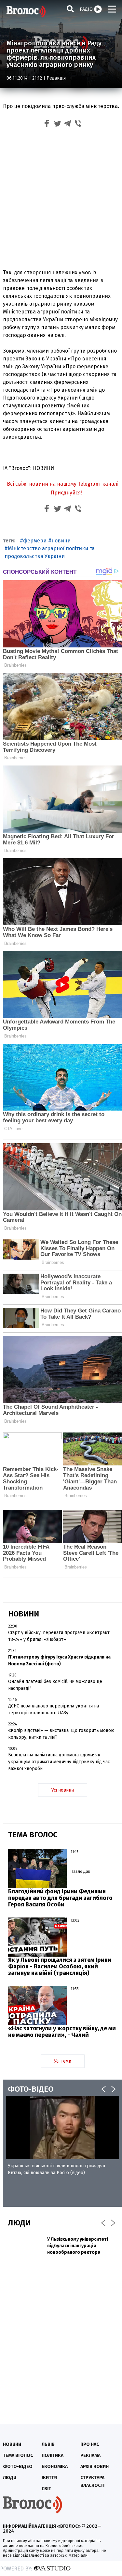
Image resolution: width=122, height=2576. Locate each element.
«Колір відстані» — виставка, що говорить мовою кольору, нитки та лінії (61, 1734)
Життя (49, 2478)
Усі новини (63, 1790)
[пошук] (70, 9)
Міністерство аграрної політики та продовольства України (50, 552)
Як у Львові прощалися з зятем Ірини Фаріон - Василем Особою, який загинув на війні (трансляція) (60, 1966)
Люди (10, 2478)
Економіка (55, 2467)
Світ (46, 2489)
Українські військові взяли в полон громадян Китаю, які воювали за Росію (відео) (56, 2169)
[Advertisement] (61, 200)
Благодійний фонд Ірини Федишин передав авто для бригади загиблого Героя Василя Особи (60, 1898)
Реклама (90, 2455)
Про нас (90, 2444)
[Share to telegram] (68, 124)
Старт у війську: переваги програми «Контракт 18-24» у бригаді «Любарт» (59, 1636)
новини (61, 541)
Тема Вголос (18, 2455)
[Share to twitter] (57, 124)
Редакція (56, 78)
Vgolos (26, 11)
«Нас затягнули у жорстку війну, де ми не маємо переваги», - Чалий (62, 2032)
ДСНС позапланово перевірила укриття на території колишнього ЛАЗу (54, 1709)
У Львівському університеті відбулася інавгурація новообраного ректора (78, 2246)
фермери (35, 541)
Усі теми (63, 2061)
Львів (48, 2444)
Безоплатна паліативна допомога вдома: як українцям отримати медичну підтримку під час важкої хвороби (59, 1762)
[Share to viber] (78, 124)
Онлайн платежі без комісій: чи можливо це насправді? (55, 1685)
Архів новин (95, 2467)
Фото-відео (18, 2467)
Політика (53, 2455)
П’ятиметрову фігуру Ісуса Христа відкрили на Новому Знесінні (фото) (59, 1660)
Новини (12, 2444)
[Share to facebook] (47, 124)
